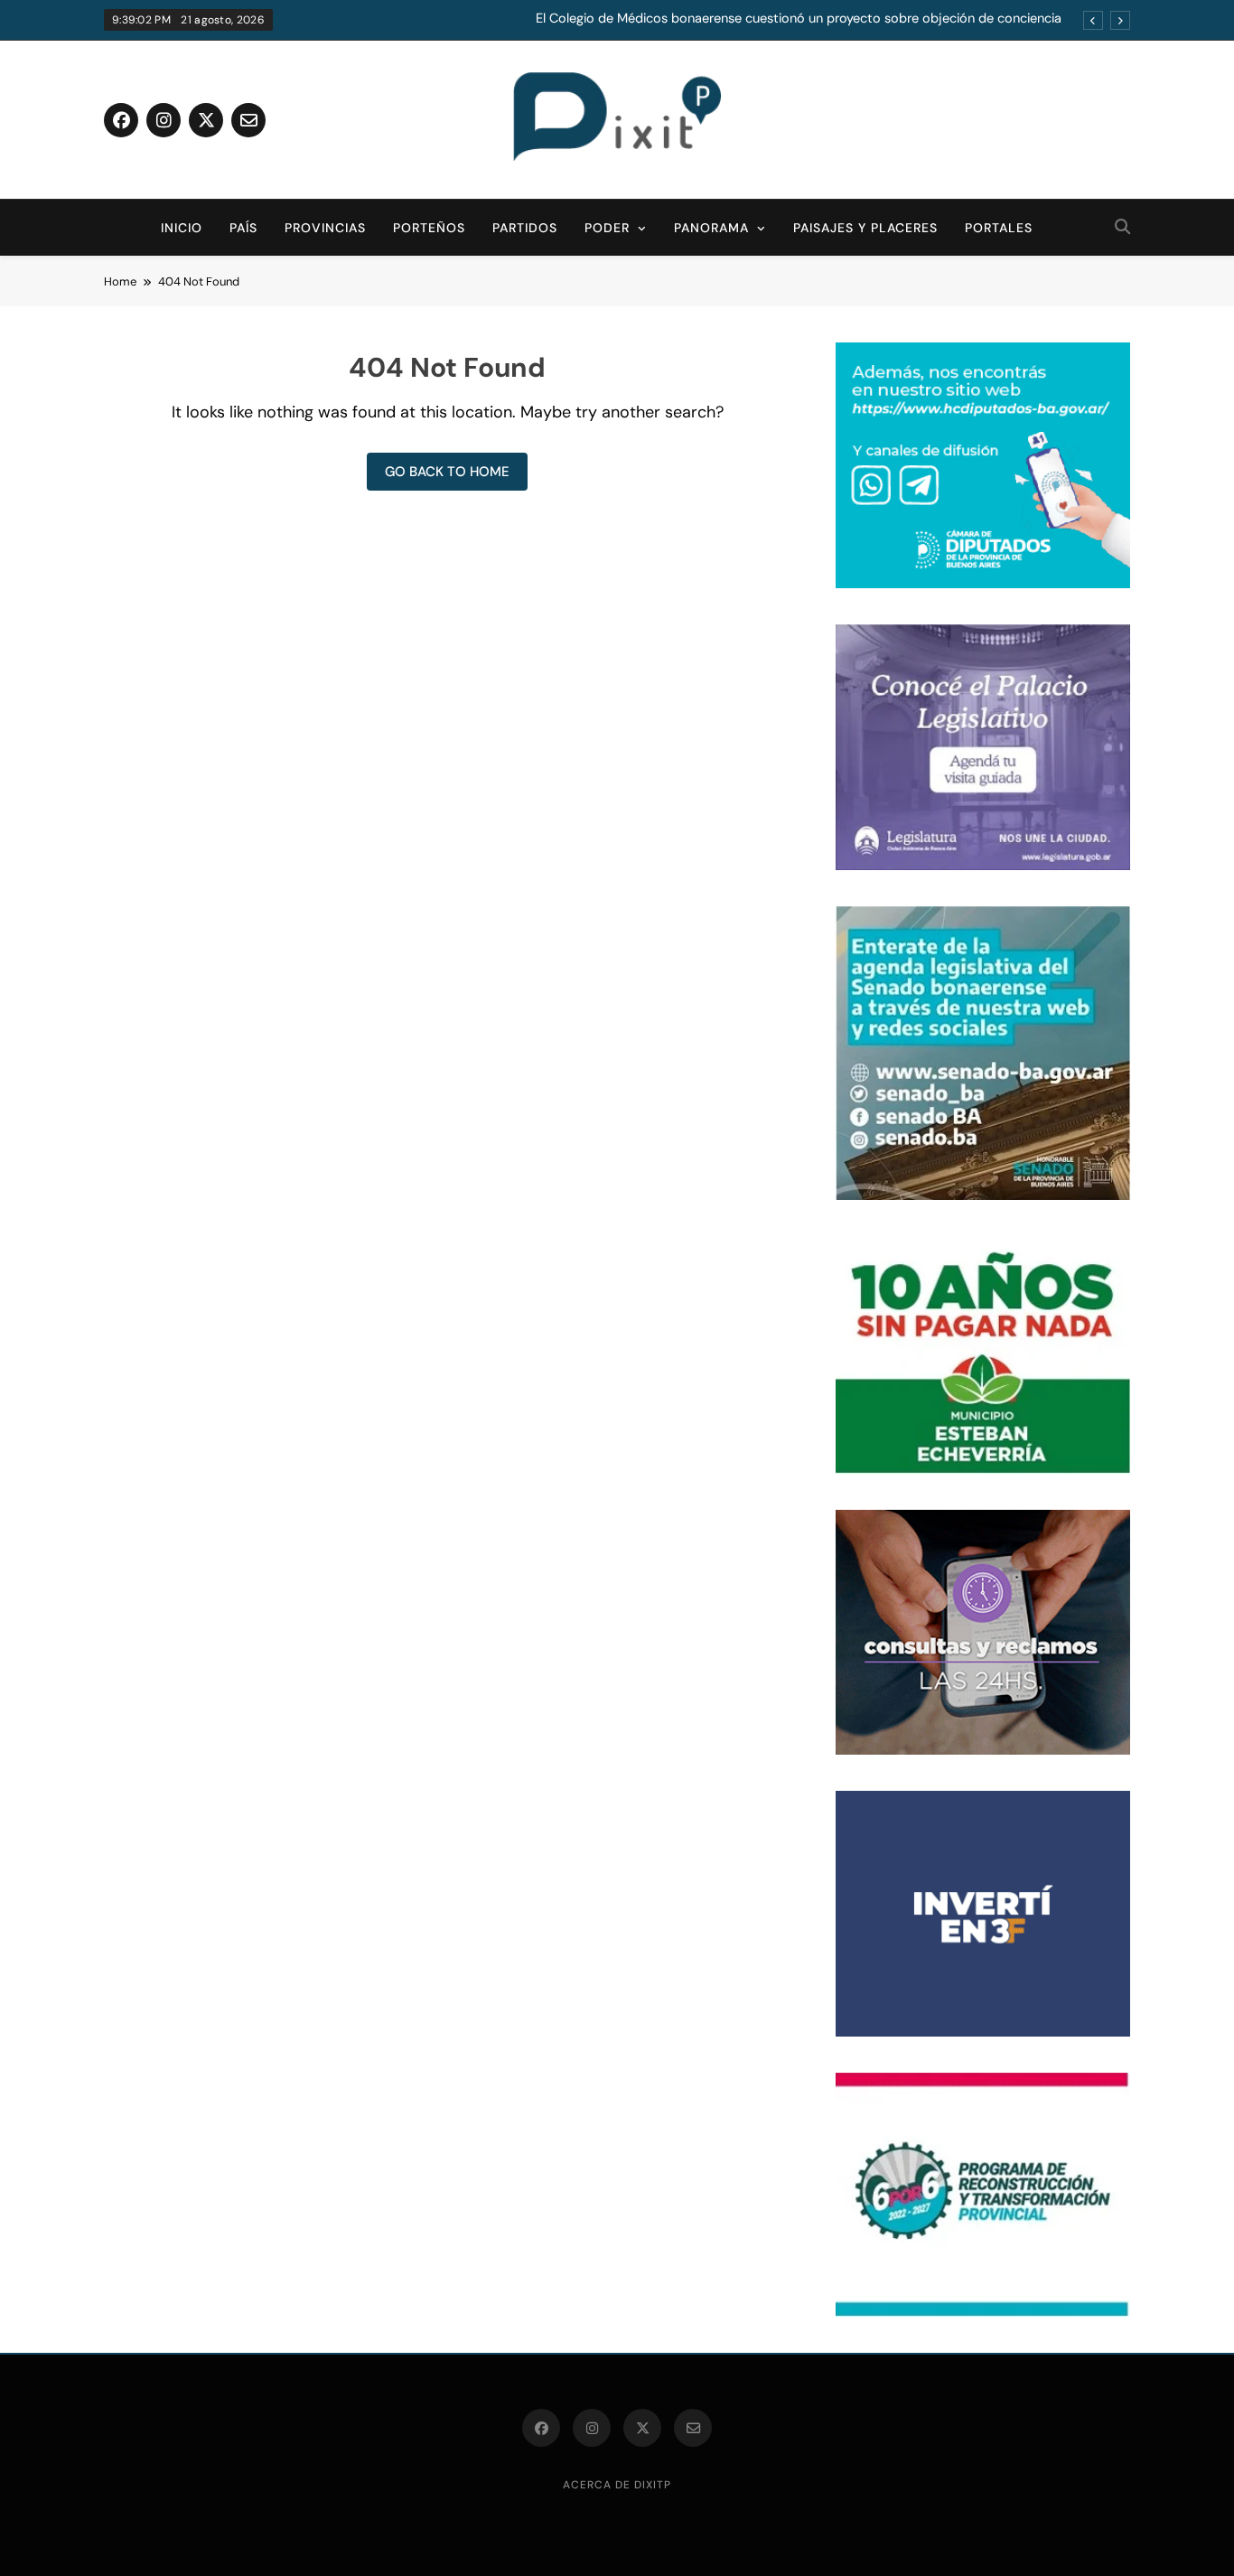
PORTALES (999, 228)
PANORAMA (711, 228)
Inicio (182, 228)
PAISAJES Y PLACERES (865, 228)
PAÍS (243, 228)
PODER (607, 228)
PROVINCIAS (325, 228)
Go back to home (447, 472)
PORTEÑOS (429, 228)
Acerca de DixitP (617, 2485)
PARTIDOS (525, 228)
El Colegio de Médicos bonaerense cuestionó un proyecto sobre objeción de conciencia (799, 19)
